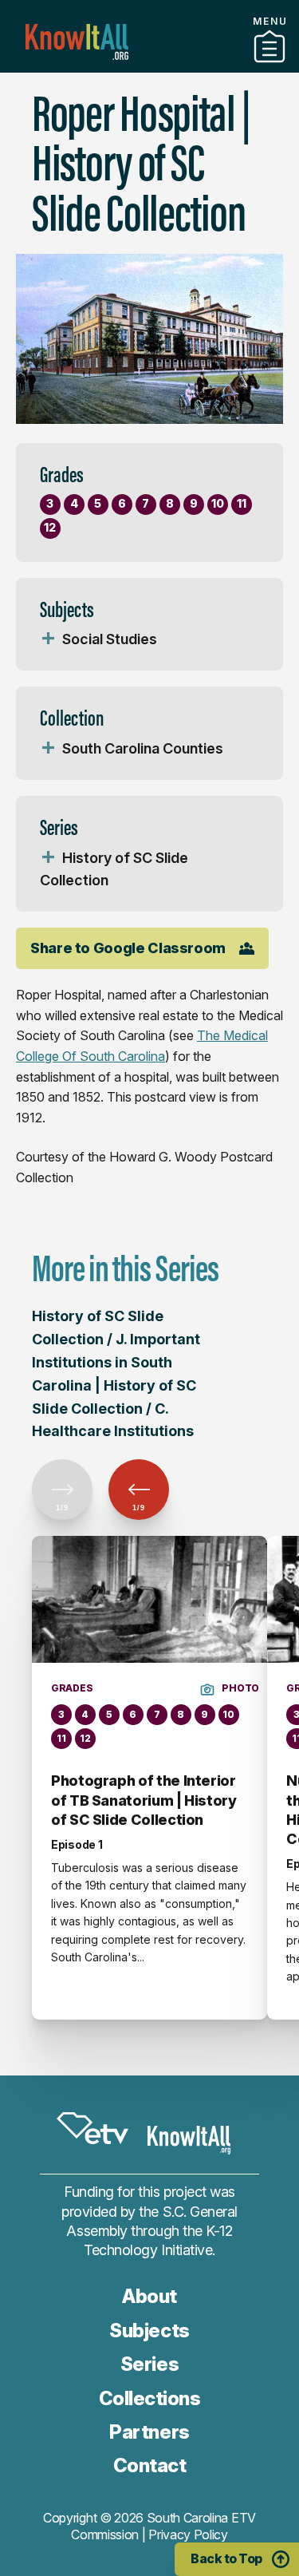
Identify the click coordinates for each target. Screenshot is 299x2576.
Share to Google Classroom (128, 948)
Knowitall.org (77, 42)
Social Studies (110, 639)
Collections (150, 2398)
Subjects (149, 2331)
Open (48, 639)
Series (149, 2364)
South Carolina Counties (143, 748)
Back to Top (226, 2558)
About (149, 2296)
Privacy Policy (188, 2534)
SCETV (92, 2129)
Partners (150, 66)
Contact (150, 2465)
